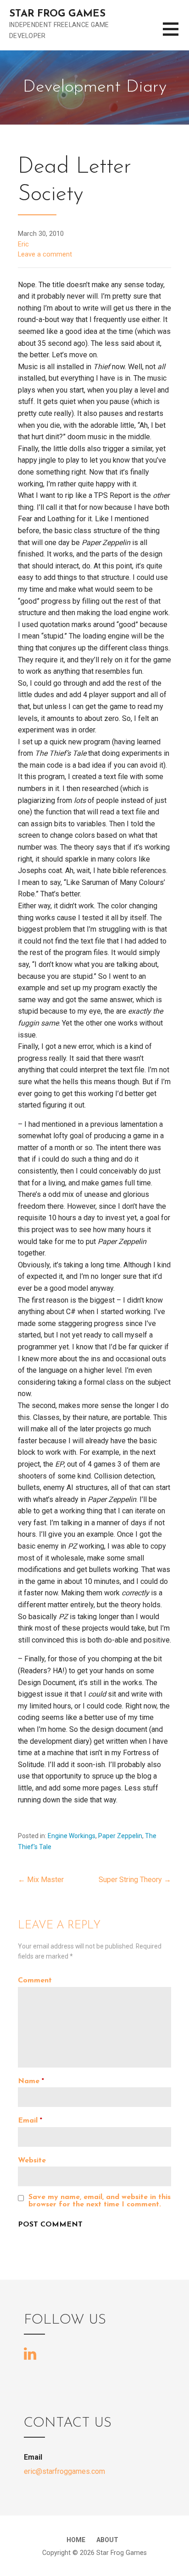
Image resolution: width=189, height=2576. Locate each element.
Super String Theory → (135, 1880)
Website (32, 2161)
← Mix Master (41, 1880)
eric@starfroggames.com (64, 2471)
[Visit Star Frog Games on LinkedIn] (30, 2353)
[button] (176, 35)
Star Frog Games (57, 14)
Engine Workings (72, 1836)
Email (30, 2121)
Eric (23, 244)
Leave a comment (45, 254)
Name (31, 2081)
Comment (35, 1981)
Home (76, 2540)
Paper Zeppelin (120, 1836)
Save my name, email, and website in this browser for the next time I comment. (100, 2201)
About (107, 2540)
